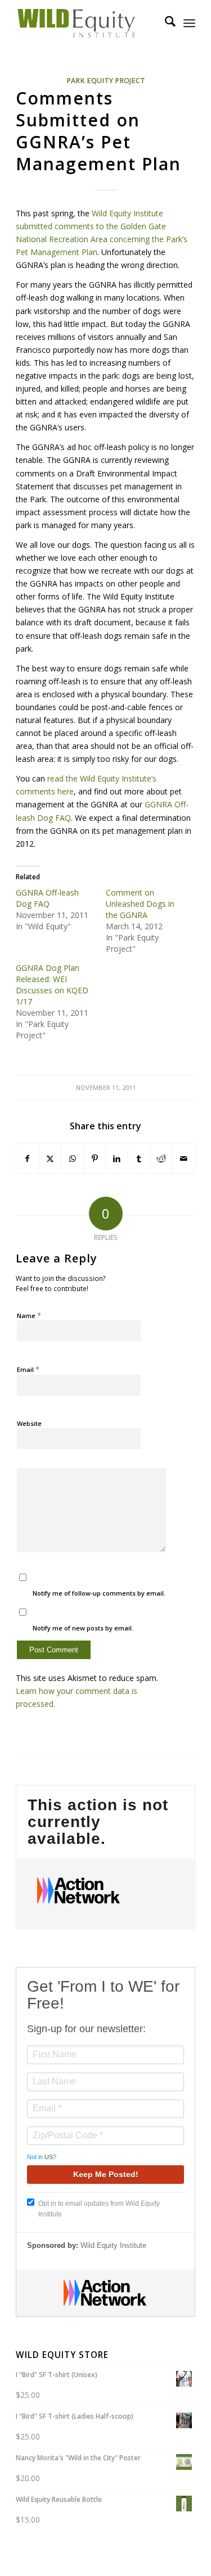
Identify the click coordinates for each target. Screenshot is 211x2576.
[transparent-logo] (87, 23)
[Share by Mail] (184, 1158)
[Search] (165, 23)
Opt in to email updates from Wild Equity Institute (99, 2209)
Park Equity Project (106, 81)
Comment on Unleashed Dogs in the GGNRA (140, 904)
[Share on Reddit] (162, 1158)
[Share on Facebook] (28, 1158)
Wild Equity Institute (113, 2245)
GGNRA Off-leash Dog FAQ (47, 898)
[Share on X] (50, 1158)
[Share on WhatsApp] (72, 1158)
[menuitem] (165, 23)
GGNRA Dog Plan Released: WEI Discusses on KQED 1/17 (52, 985)
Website (29, 1423)
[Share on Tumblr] (139, 1158)
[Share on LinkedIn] (117, 1158)
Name (29, 1315)
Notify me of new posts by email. (83, 1628)
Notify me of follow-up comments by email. (99, 1593)
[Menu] (189, 23)
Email (28, 1369)
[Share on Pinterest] (95, 1158)
